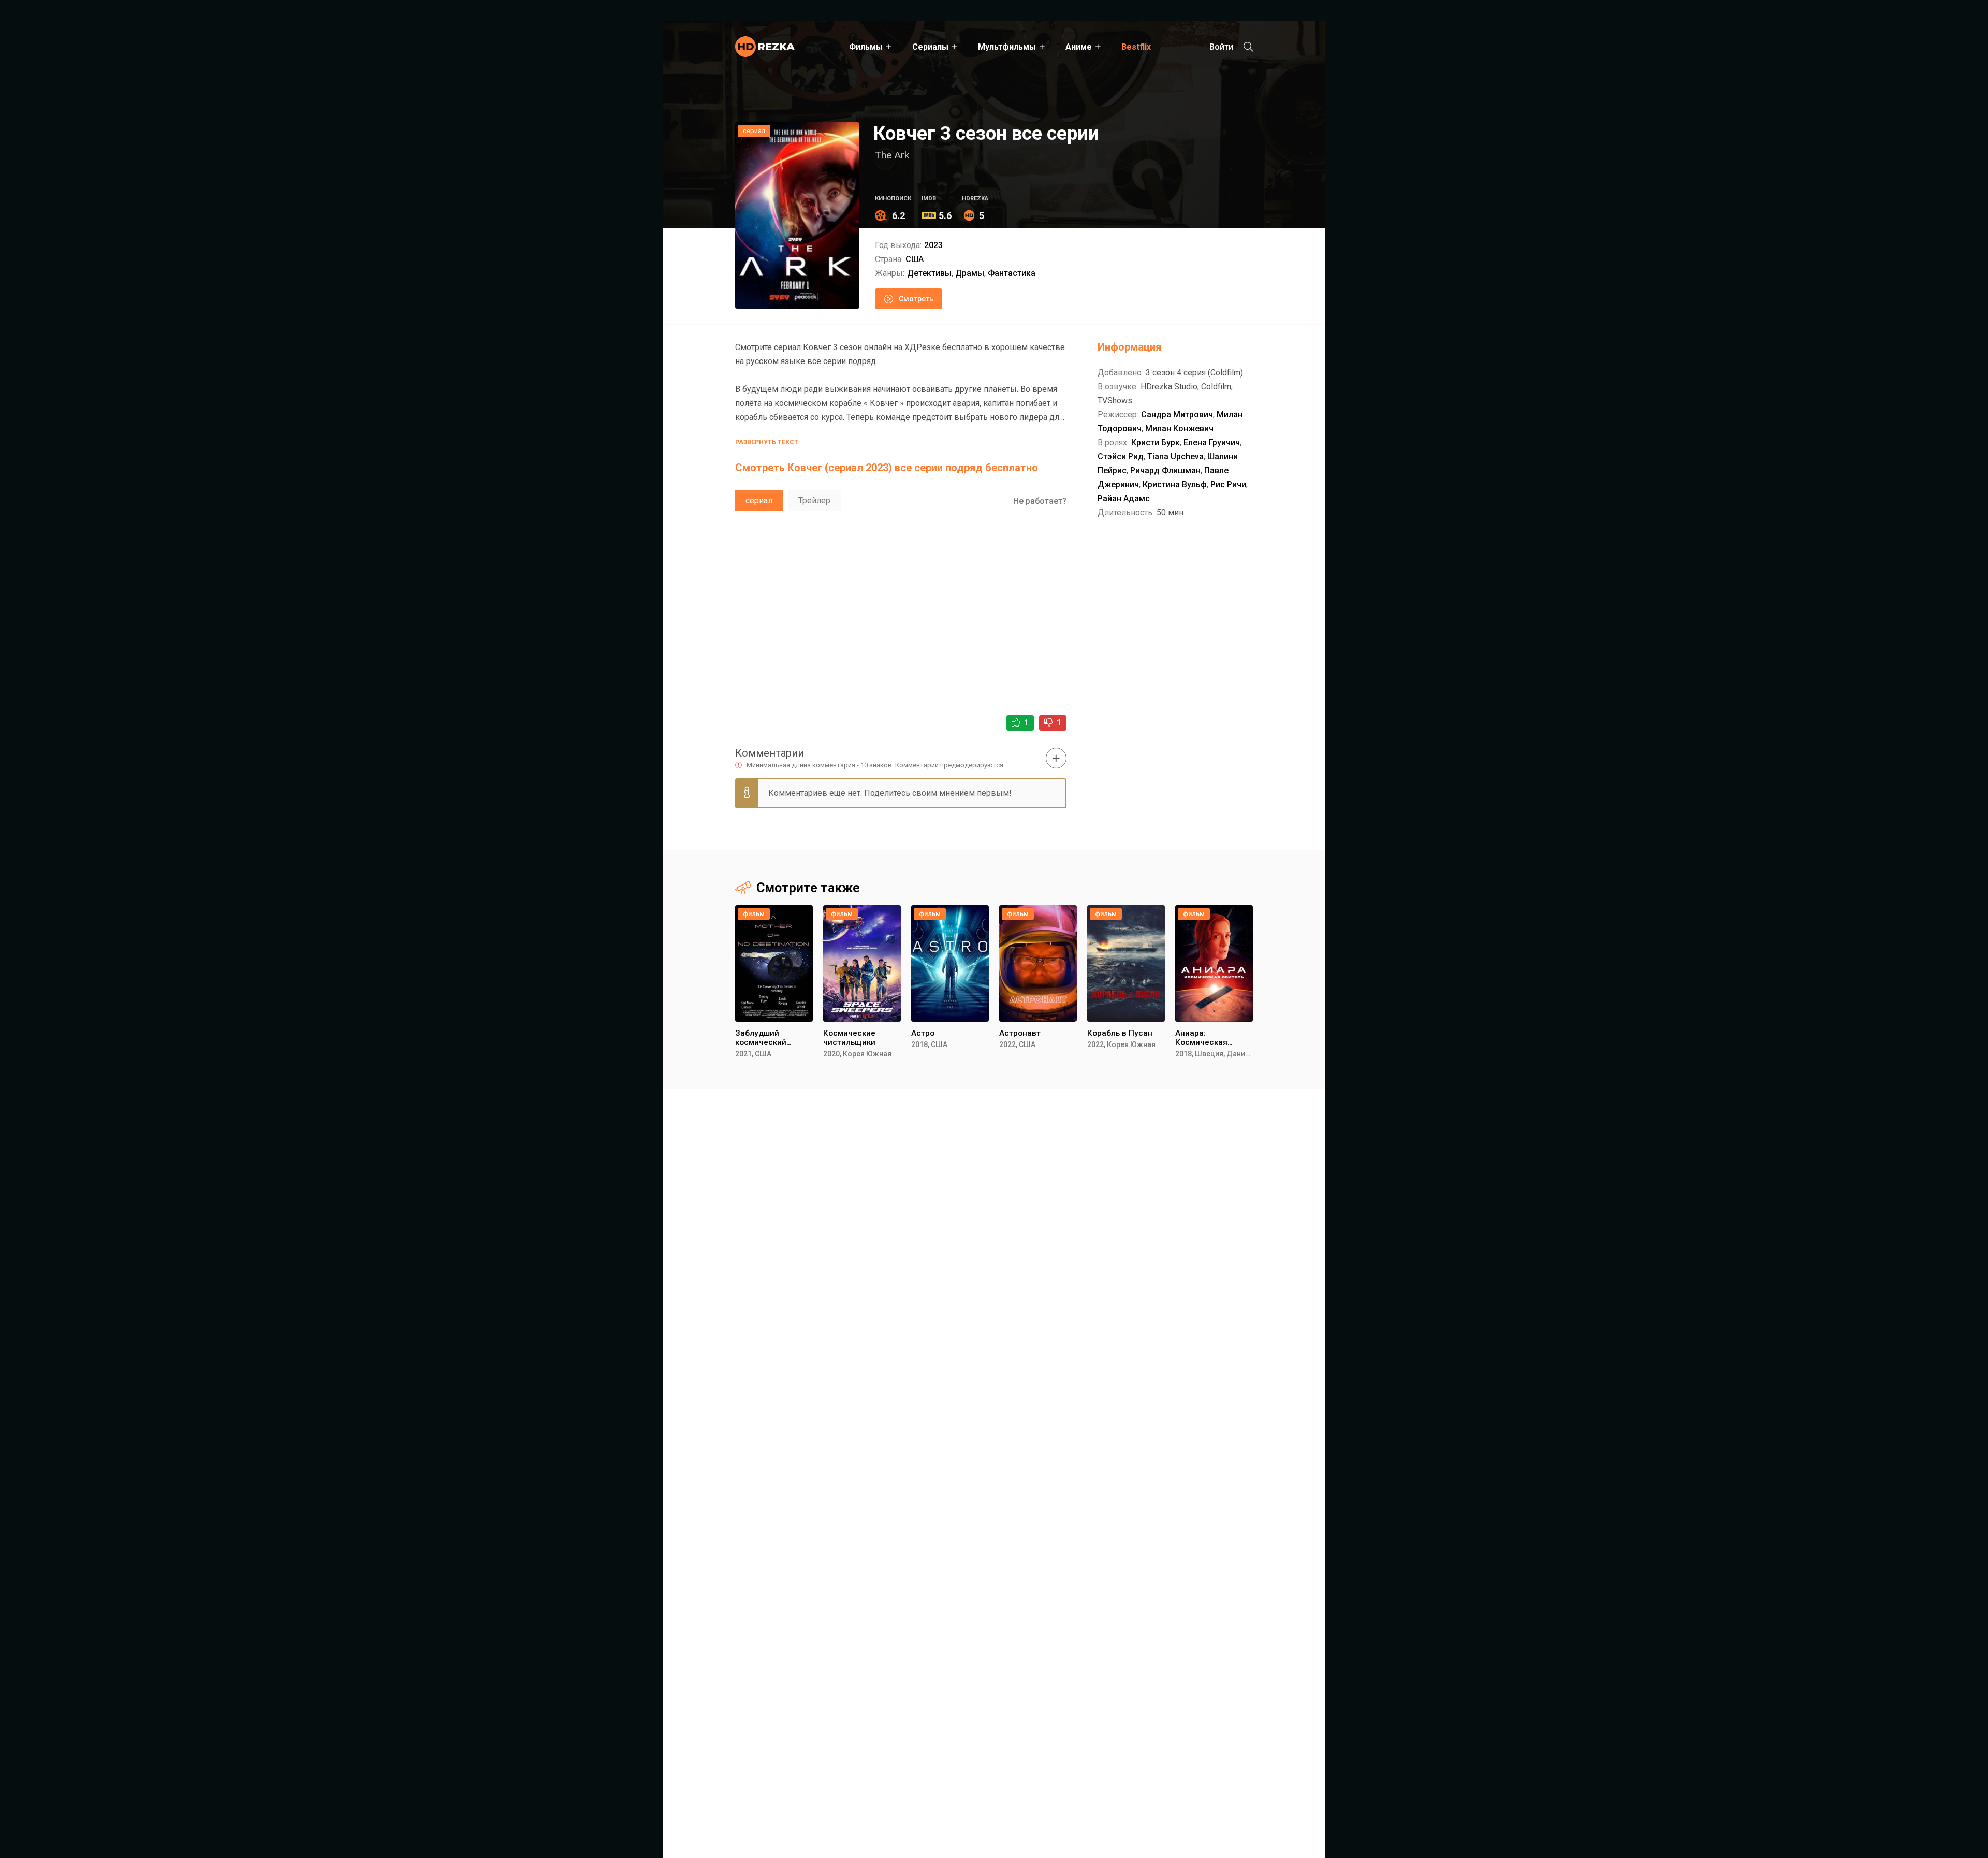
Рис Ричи (1228, 484)
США (915, 259)
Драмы (970, 273)
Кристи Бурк (1156, 442)
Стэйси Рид (1121, 456)
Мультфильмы (1007, 47)
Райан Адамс (1124, 498)
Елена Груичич (1212, 442)
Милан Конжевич (1179, 429)
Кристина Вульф (1175, 484)
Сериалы (930, 47)
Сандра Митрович (1177, 415)
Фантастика (1012, 273)
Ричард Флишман (1165, 470)
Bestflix (1136, 47)
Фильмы (866, 47)
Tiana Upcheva (1175, 456)
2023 (933, 245)
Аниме (1079, 47)
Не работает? (1040, 501)
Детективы (929, 273)
